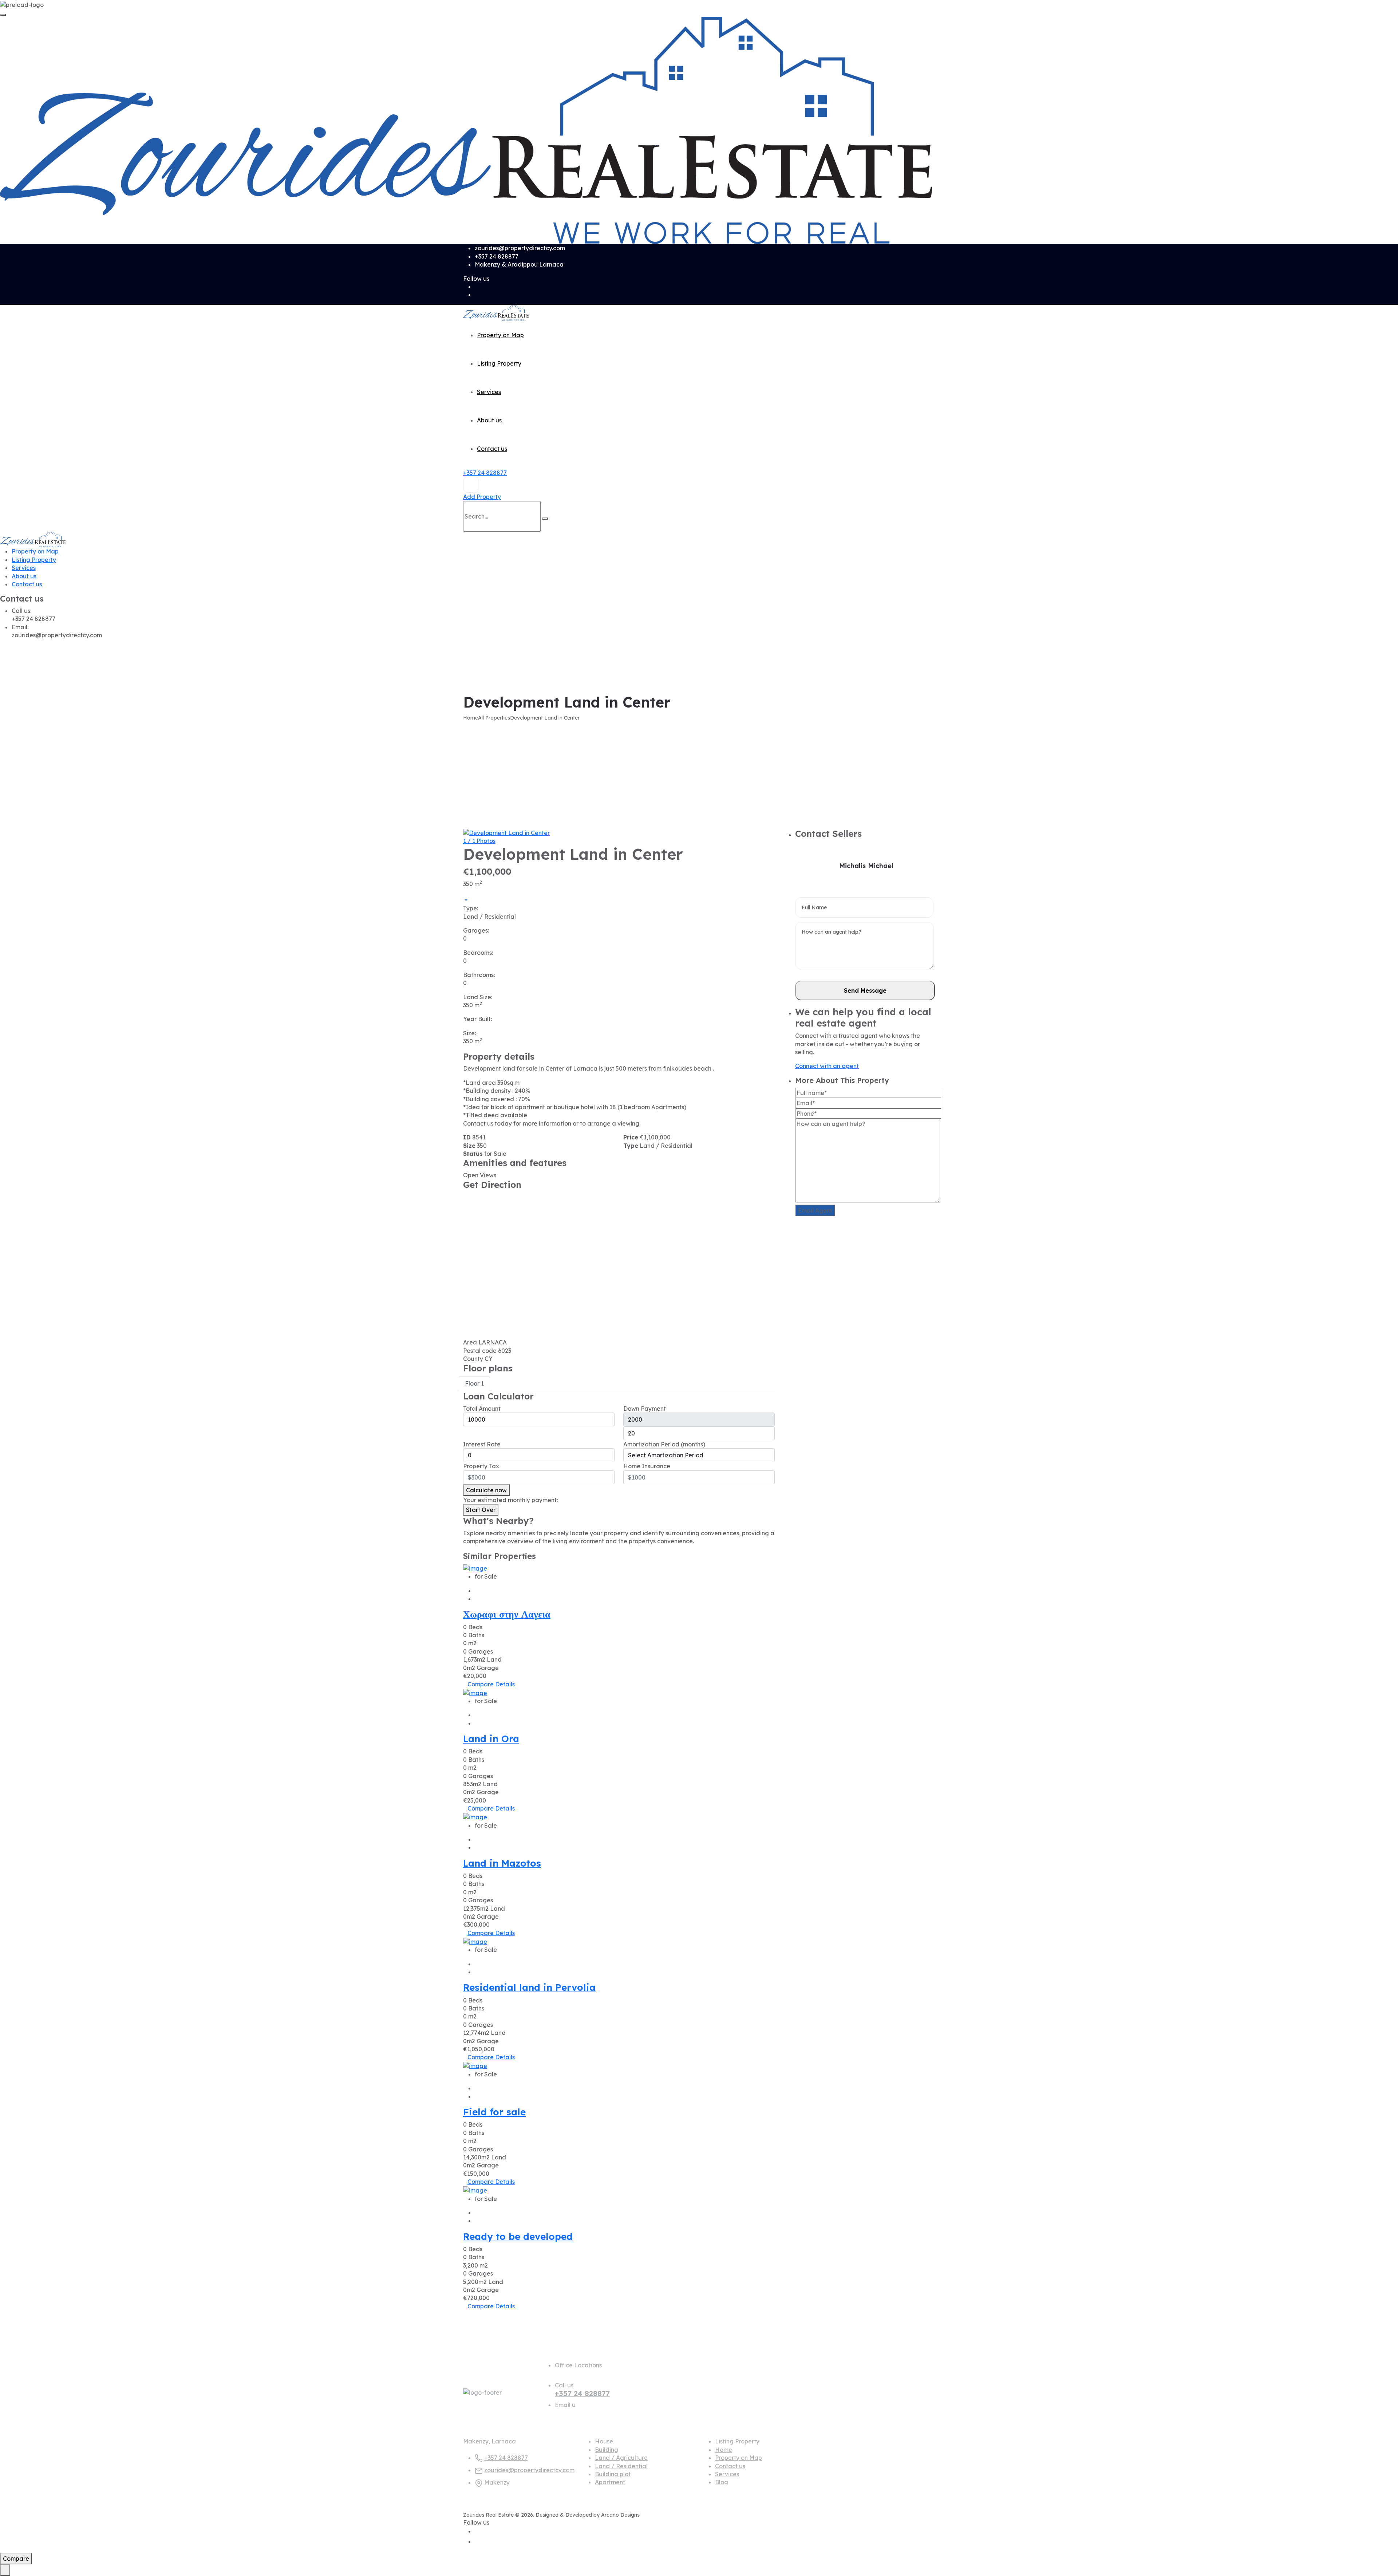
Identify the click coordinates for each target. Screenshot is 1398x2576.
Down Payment (645, 1409)
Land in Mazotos (502, 1863)
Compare (481, 1684)
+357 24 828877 (485, 473)
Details (505, 1684)
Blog (722, 2482)
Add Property (482, 497)
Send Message (865, 990)
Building (607, 2450)
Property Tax (481, 1466)
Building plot (613, 2474)
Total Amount (482, 1409)
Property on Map (500, 335)
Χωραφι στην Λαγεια (507, 1614)
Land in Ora (491, 1739)
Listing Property (499, 363)
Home (724, 2450)
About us (489, 420)
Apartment (610, 2482)
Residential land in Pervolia (529, 1987)
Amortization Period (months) (664, 1444)
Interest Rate (482, 1444)
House (604, 2441)
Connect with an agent (827, 1066)
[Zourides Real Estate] (466, 130)
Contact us (492, 449)
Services (489, 392)
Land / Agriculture (621, 2458)
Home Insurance (647, 1466)
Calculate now (486, 1490)
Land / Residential (621, 2466)
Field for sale (494, 2112)
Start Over (481, 1510)
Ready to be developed (518, 2236)
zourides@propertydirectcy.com (529, 2470)
